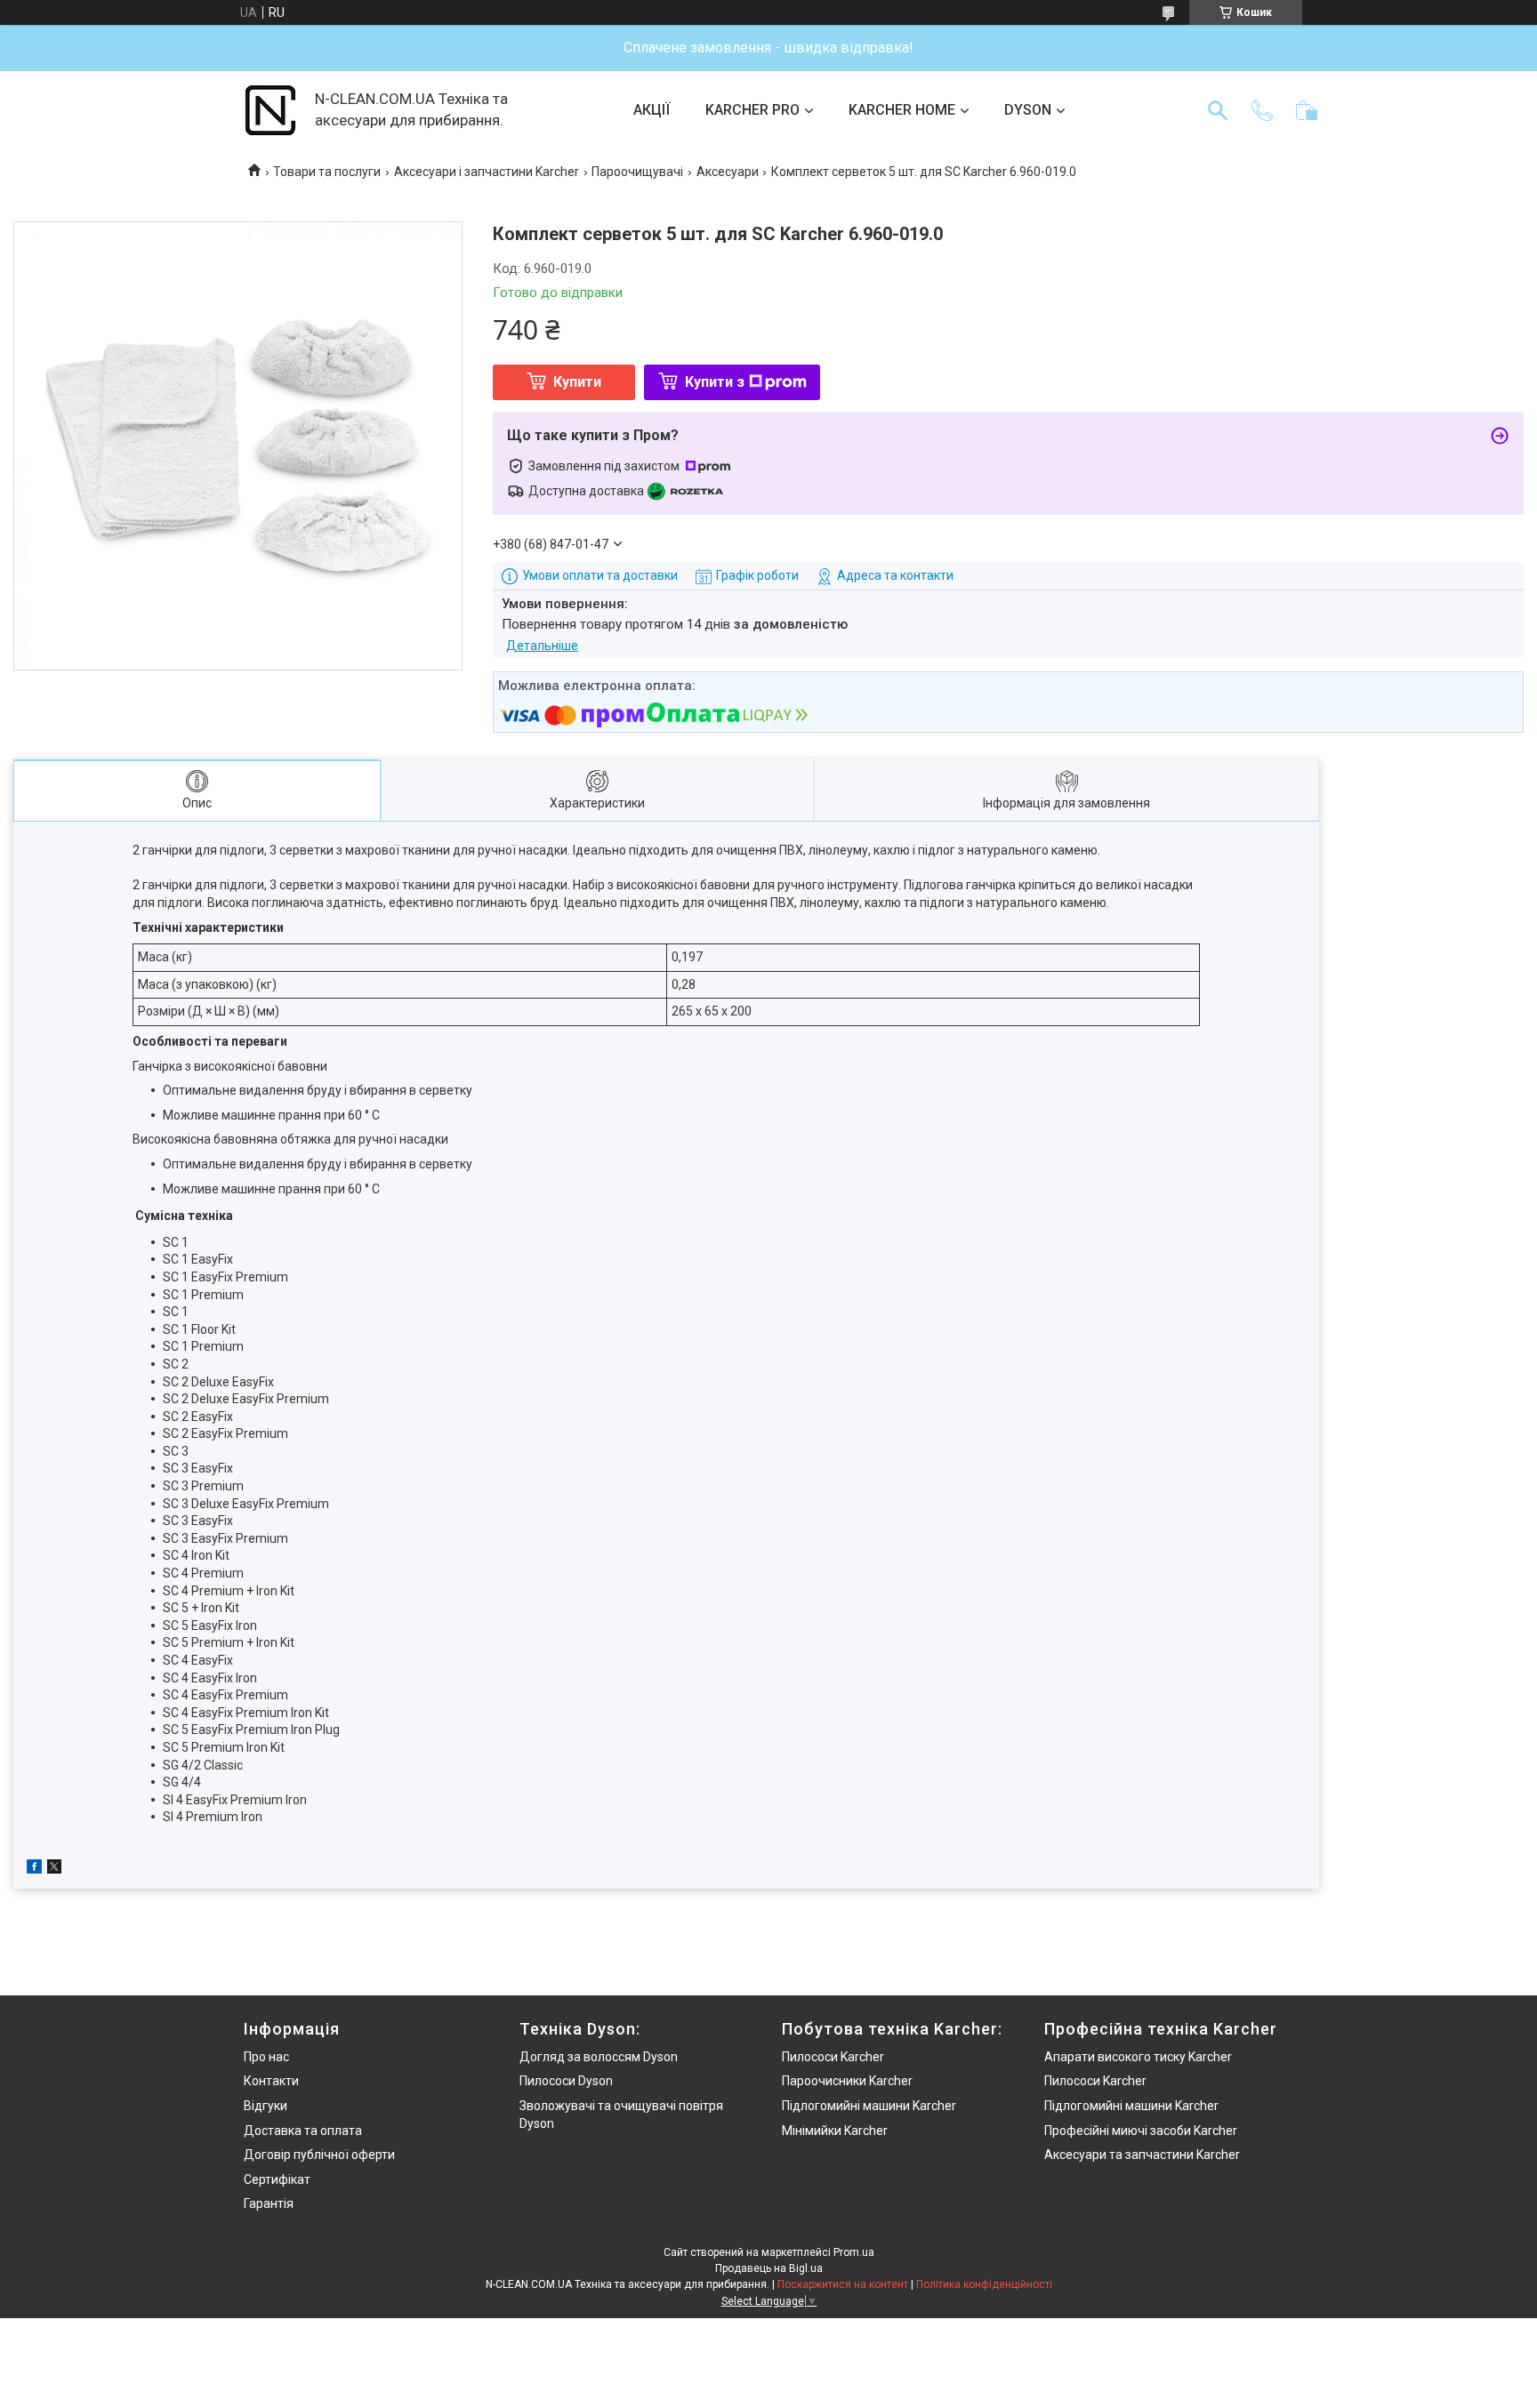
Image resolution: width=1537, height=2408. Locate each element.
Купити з (715, 382)
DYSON (1028, 110)
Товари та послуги (327, 172)
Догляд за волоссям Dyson (599, 2057)
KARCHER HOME (902, 110)
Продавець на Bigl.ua (769, 2268)
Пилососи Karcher (833, 2057)
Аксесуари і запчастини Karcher (487, 172)
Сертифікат (277, 2179)
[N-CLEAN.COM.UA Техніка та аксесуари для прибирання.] (270, 110)
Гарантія (269, 2203)
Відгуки (266, 2106)
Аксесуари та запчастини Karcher (1142, 2155)
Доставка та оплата (303, 2131)
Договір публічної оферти (319, 2155)
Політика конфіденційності (984, 2284)
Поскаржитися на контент (843, 2284)
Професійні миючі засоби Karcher (1141, 2131)
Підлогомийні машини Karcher (869, 2106)
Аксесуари (728, 172)
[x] (54, 1869)
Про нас (266, 2057)
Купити (577, 382)
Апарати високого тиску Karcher (1138, 2057)
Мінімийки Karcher (835, 2131)
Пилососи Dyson (566, 2081)
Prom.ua (854, 2252)
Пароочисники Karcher (847, 2081)
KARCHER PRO (752, 110)
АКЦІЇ (652, 110)
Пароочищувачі (637, 172)
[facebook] (34, 1869)
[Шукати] (1218, 110)
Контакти (271, 2081)
